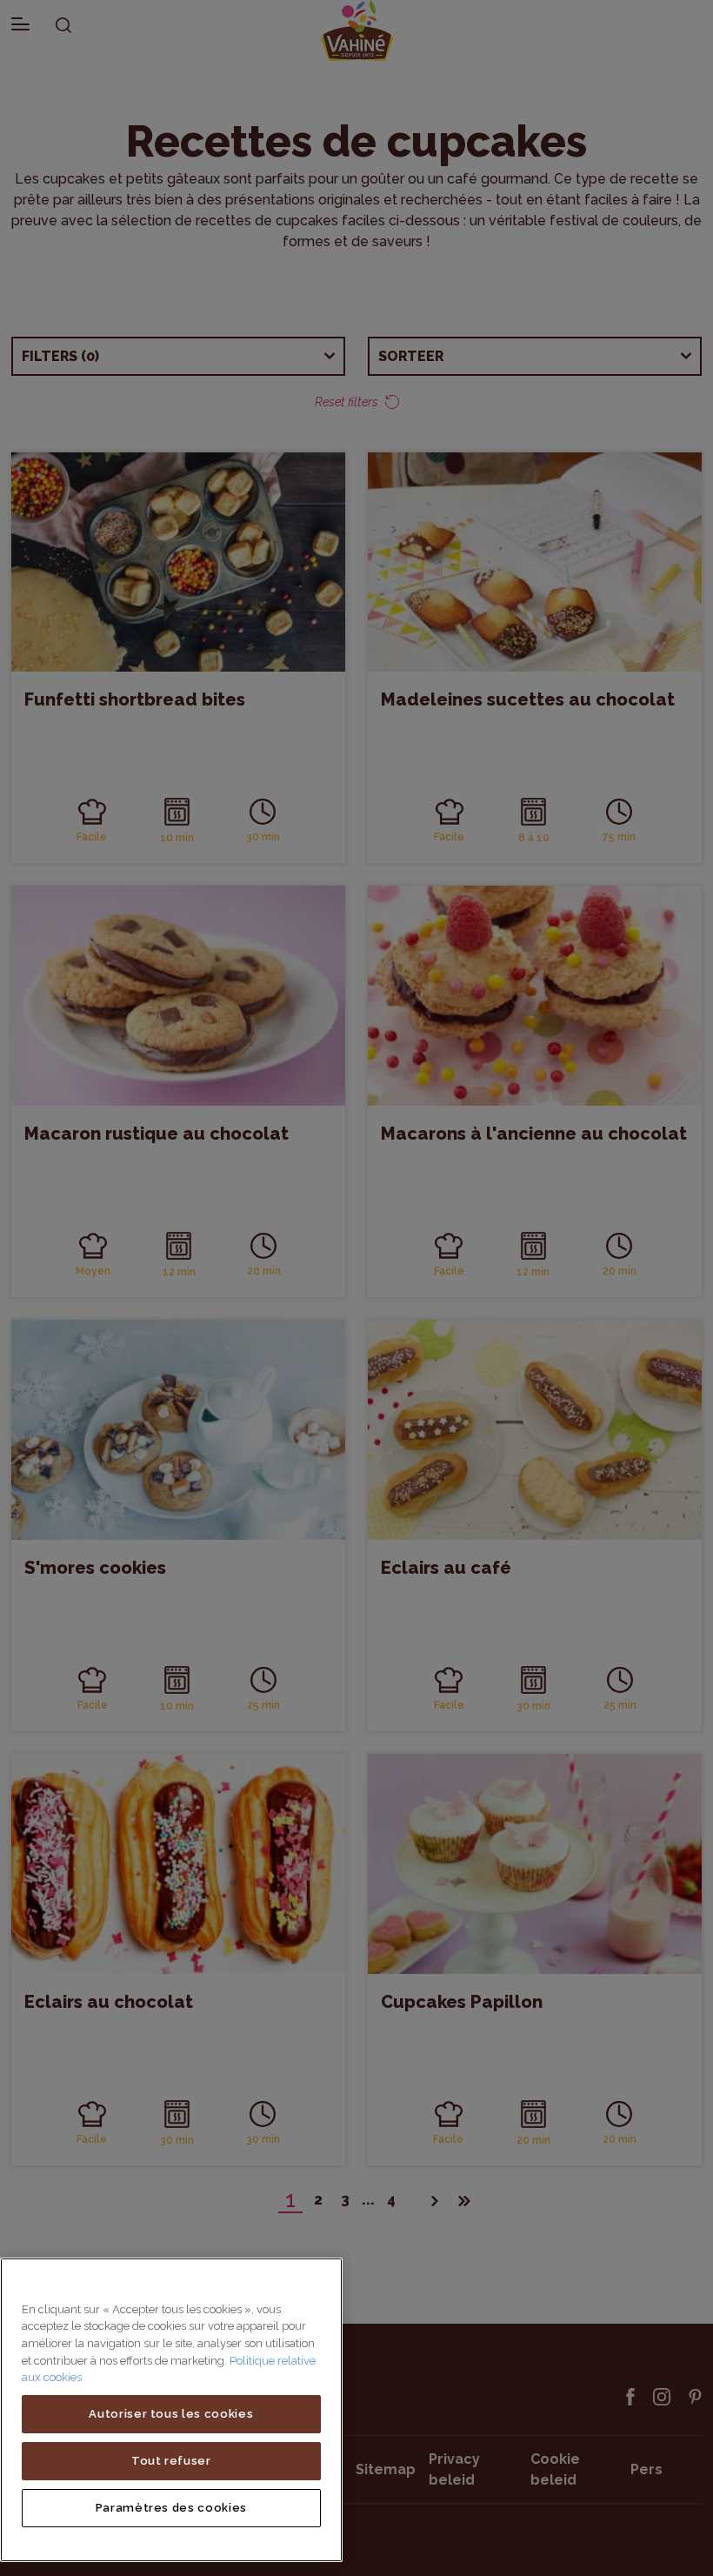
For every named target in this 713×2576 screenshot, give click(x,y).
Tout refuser (171, 2461)
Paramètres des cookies (171, 2508)
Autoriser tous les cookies (171, 2414)
